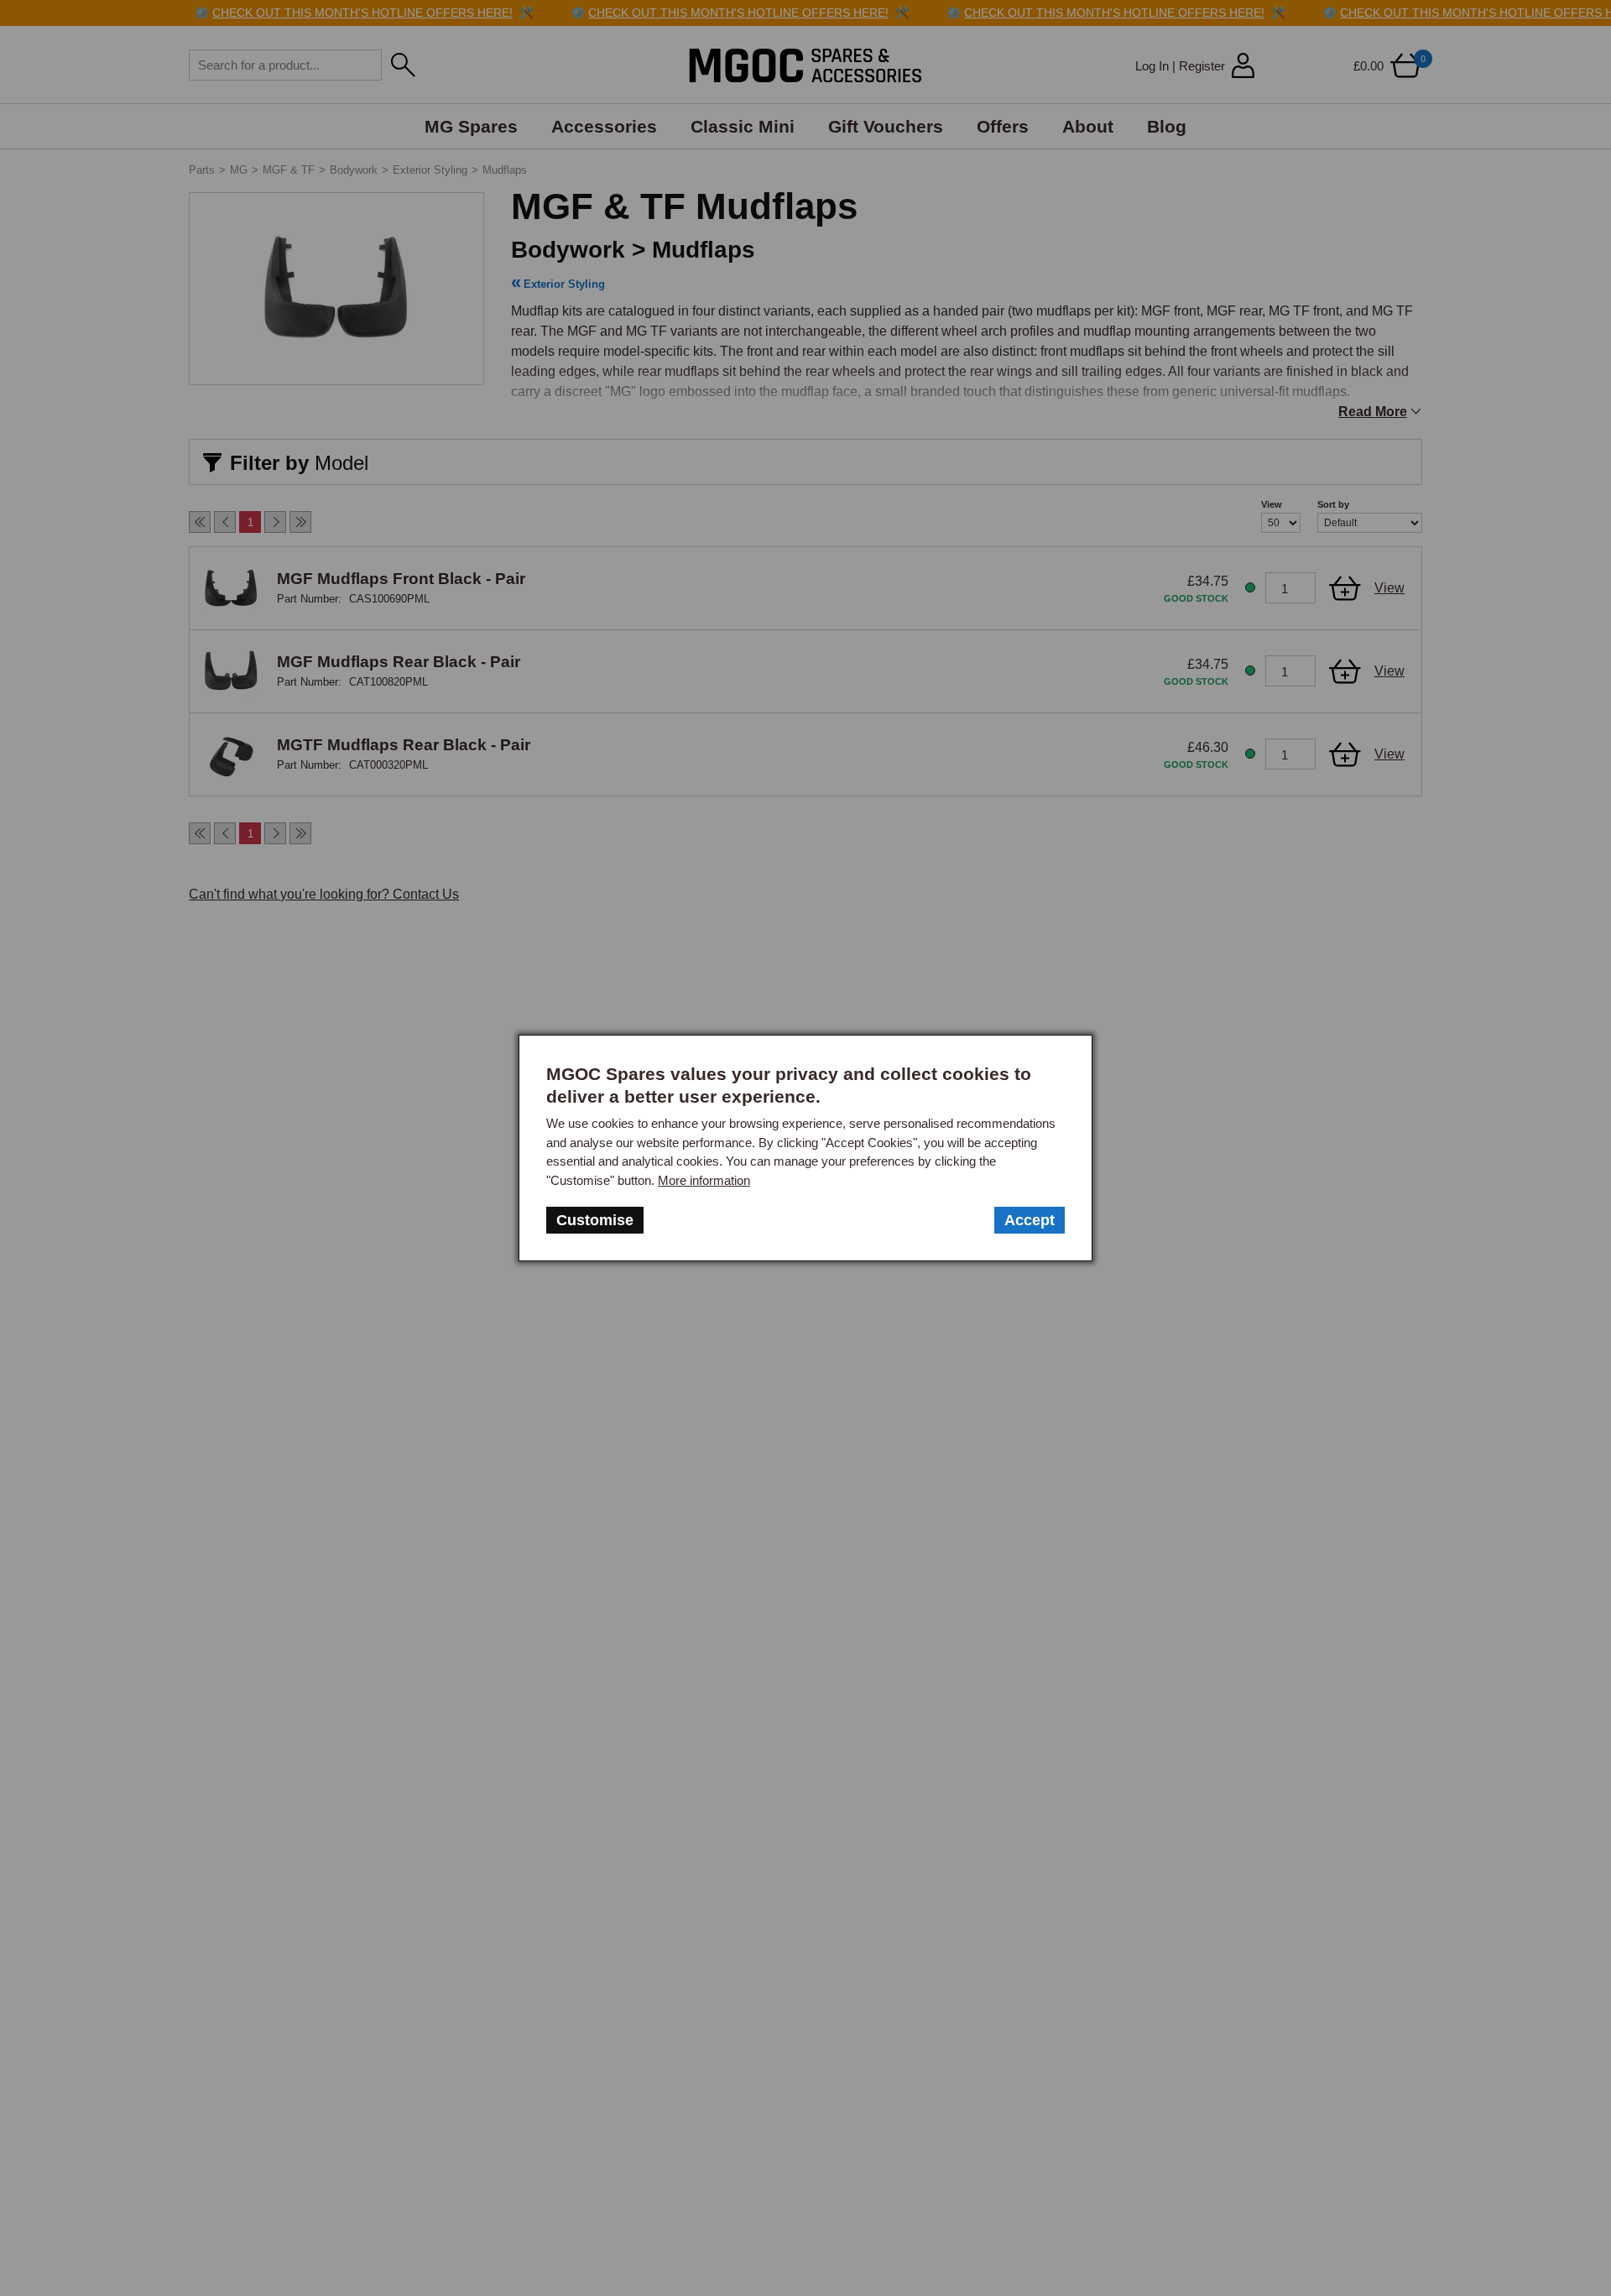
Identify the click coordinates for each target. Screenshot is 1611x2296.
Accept (1030, 1220)
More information (704, 1180)
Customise (595, 1220)
